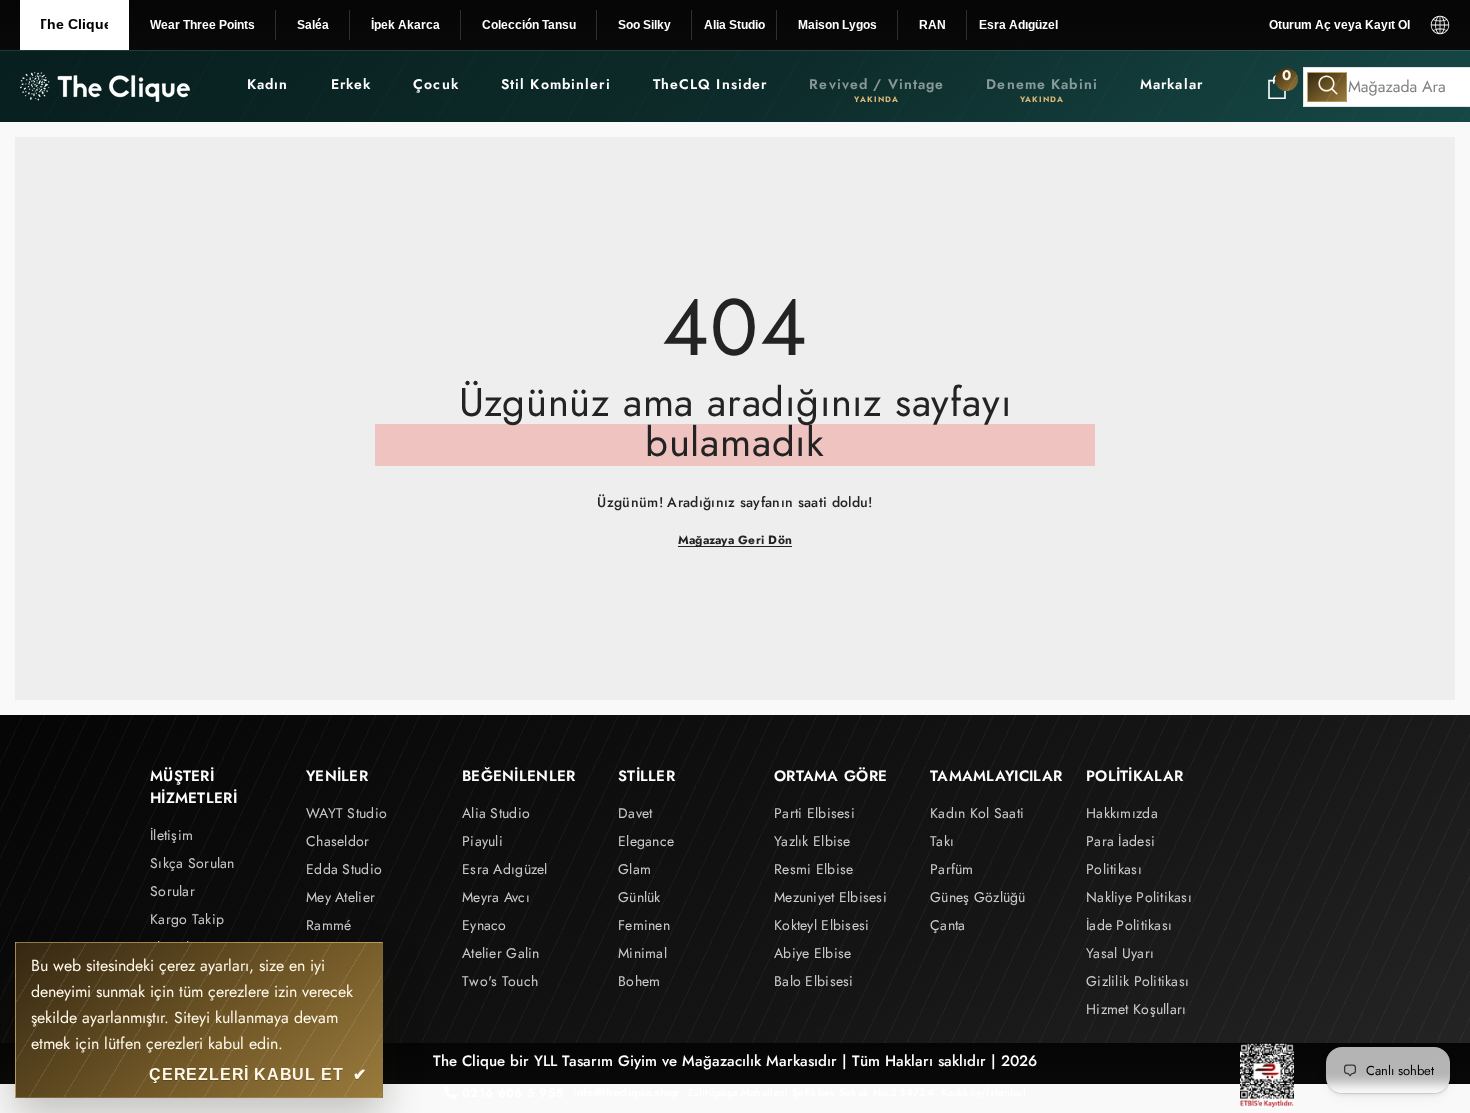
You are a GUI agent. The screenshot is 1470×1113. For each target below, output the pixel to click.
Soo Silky (644, 25)
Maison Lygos (837, 25)
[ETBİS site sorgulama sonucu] (1267, 1075)
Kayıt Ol (1387, 25)
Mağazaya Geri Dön (735, 540)
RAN (932, 25)
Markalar (1171, 84)
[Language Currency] (1440, 25)
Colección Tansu (529, 25)
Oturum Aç (1300, 25)
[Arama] (1327, 87)
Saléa (313, 25)
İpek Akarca (405, 25)
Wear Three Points (202, 25)
